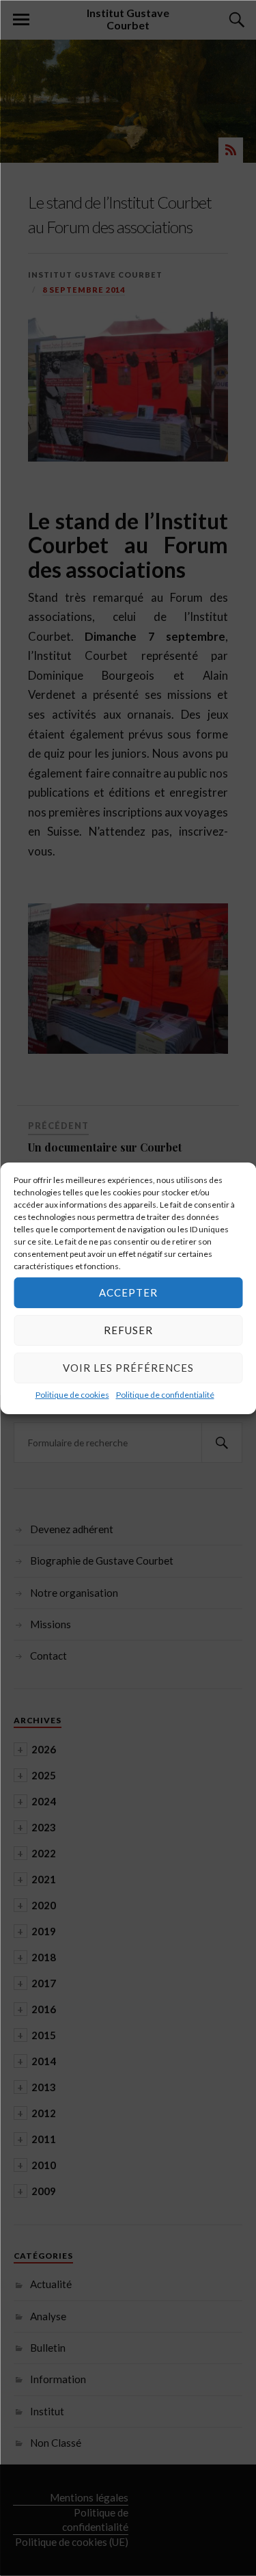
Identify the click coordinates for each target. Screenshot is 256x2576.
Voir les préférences (128, 1368)
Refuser (128, 1330)
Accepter (128, 1292)
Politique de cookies (72, 1394)
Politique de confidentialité (165, 1394)
